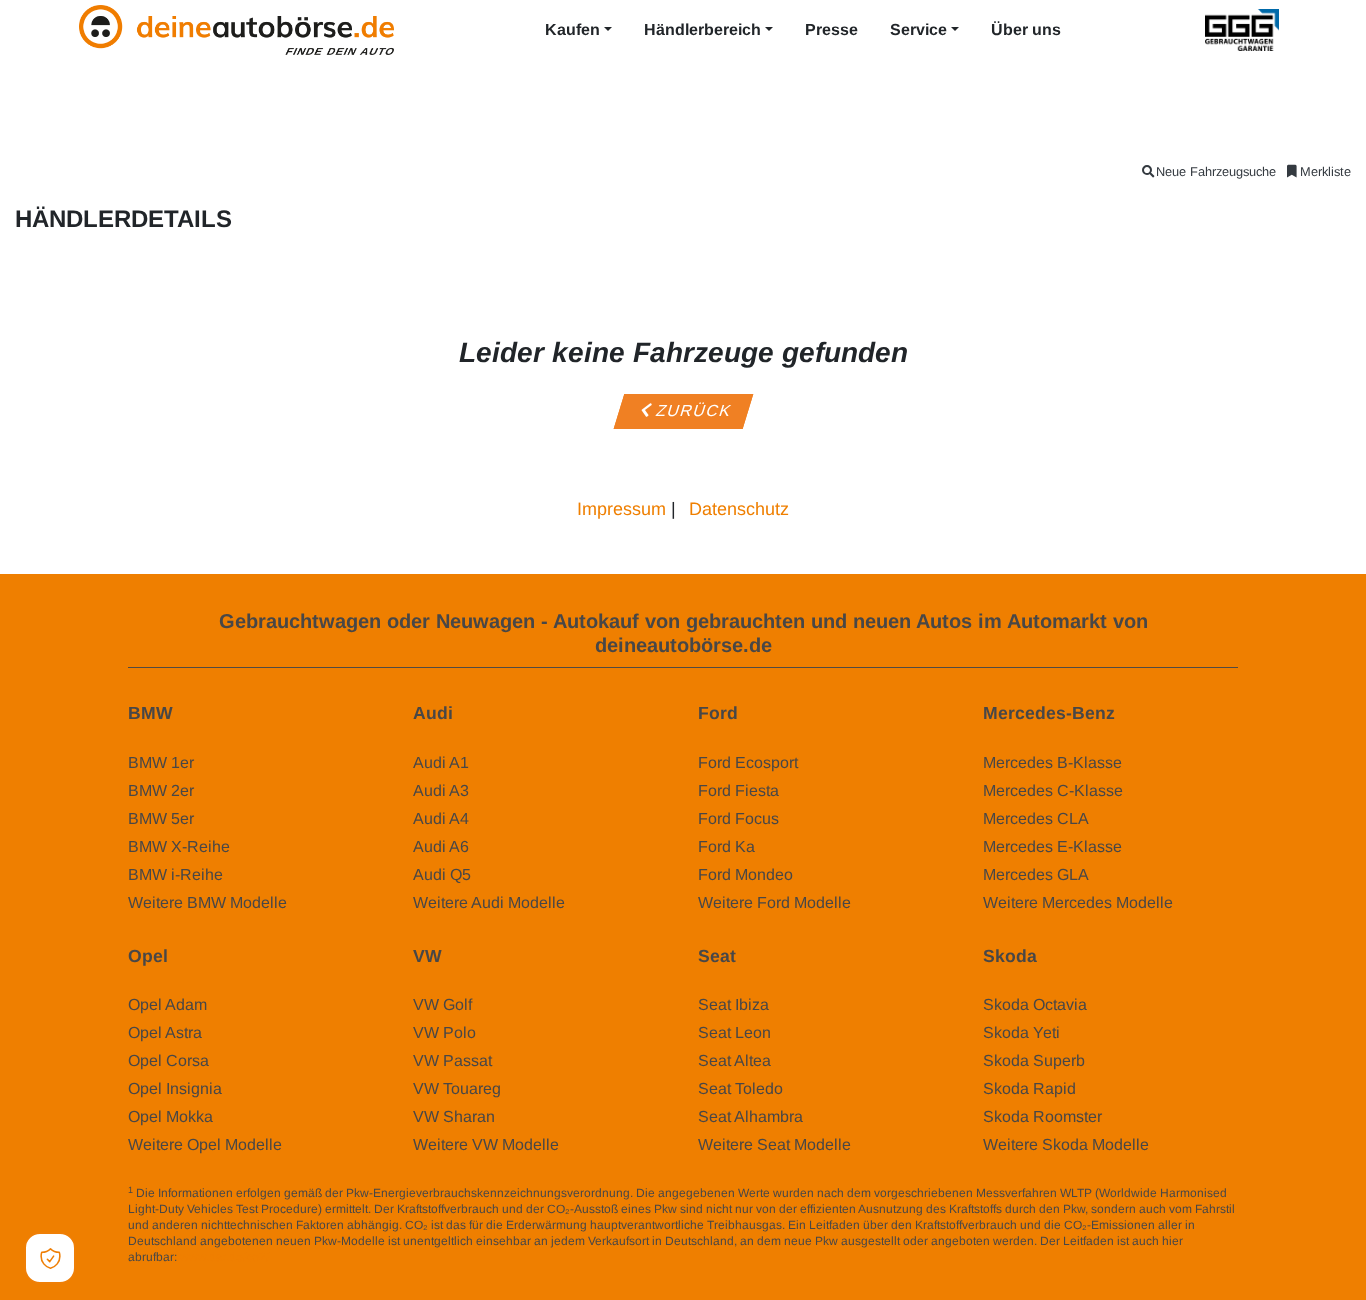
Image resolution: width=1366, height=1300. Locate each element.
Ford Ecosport (748, 762)
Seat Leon (734, 1032)
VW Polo (444, 1032)
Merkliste (1325, 171)
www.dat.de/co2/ (224, 1257)
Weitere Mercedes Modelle (1078, 902)
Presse (831, 29)
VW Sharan (454, 1116)
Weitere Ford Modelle (774, 902)
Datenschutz (739, 509)
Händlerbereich (702, 29)
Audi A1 (441, 762)
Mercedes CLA (1036, 818)
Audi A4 (441, 818)
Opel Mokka (170, 1116)
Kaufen (572, 29)
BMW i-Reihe (175, 874)
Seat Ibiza (733, 1004)
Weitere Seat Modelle (774, 1144)
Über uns (1026, 29)
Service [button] (918, 29)
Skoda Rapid (1029, 1088)
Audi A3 (441, 790)
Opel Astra (165, 1032)
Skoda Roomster (1042, 1116)
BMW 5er (161, 818)
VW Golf (442, 1004)
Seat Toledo (740, 1088)
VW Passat (452, 1060)
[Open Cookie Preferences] (50, 1258)
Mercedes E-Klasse (1052, 846)
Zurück (693, 410)
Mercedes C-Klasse (1053, 790)
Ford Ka (726, 846)
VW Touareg (457, 1088)
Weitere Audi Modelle (489, 902)
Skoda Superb (1034, 1060)
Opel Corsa (168, 1060)
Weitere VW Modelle (486, 1144)
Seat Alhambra (750, 1116)
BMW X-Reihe (179, 846)
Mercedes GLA (1036, 874)
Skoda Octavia (1035, 1004)
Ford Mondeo (745, 874)
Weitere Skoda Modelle (1066, 1144)
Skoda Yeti (1021, 1032)
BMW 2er (161, 790)
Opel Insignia (175, 1088)
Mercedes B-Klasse (1052, 762)
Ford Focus (738, 818)
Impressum (621, 509)
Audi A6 (441, 846)
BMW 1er (161, 762)
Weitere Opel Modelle (205, 1144)
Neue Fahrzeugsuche (1216, 171)
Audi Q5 (442, 874)
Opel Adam (167, 1004)
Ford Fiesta (738, 790)
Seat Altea (734, 1060)
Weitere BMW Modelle (207, 902)
